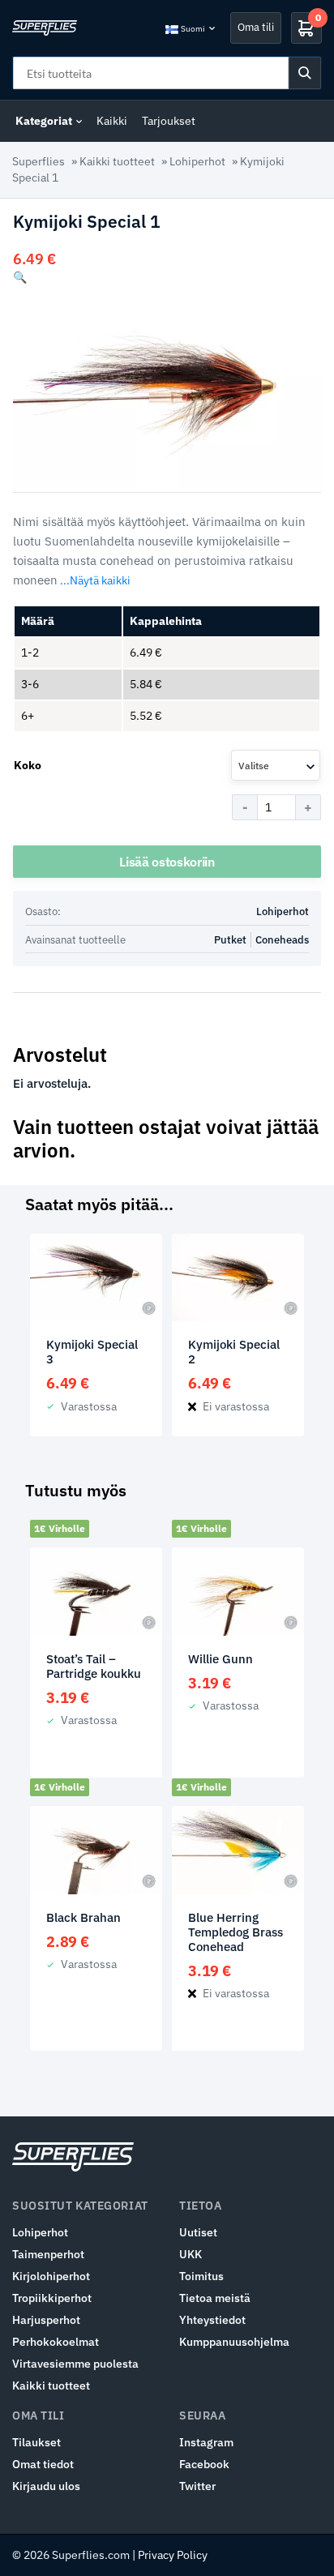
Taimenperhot (48, 2254)
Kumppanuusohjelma (234, 2342)
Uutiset (198, 2232)
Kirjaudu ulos (46, 2486)
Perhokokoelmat (56, 2342)
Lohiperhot (197, 161)
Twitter (197, 2486)
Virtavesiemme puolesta (75, 2364)
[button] (20, 277)
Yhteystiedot (212, 2320)
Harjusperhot (46, 2320)
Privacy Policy (173, 2555)
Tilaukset (36, 2442)
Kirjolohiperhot (51, 2276)
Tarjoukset (169, 121)
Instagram (206, 2442)
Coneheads (282, 940)
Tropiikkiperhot (52, 2298)
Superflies (39, 161)
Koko (28, 765)
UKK (191, 2254)
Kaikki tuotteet (117, 161)
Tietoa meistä (215, 2298)
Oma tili (256, 27)
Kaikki (112, 121)
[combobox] (276, 765)
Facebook (204, 2464)
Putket (230, 940)
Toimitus (201, 2276)
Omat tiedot (43, 2464)
